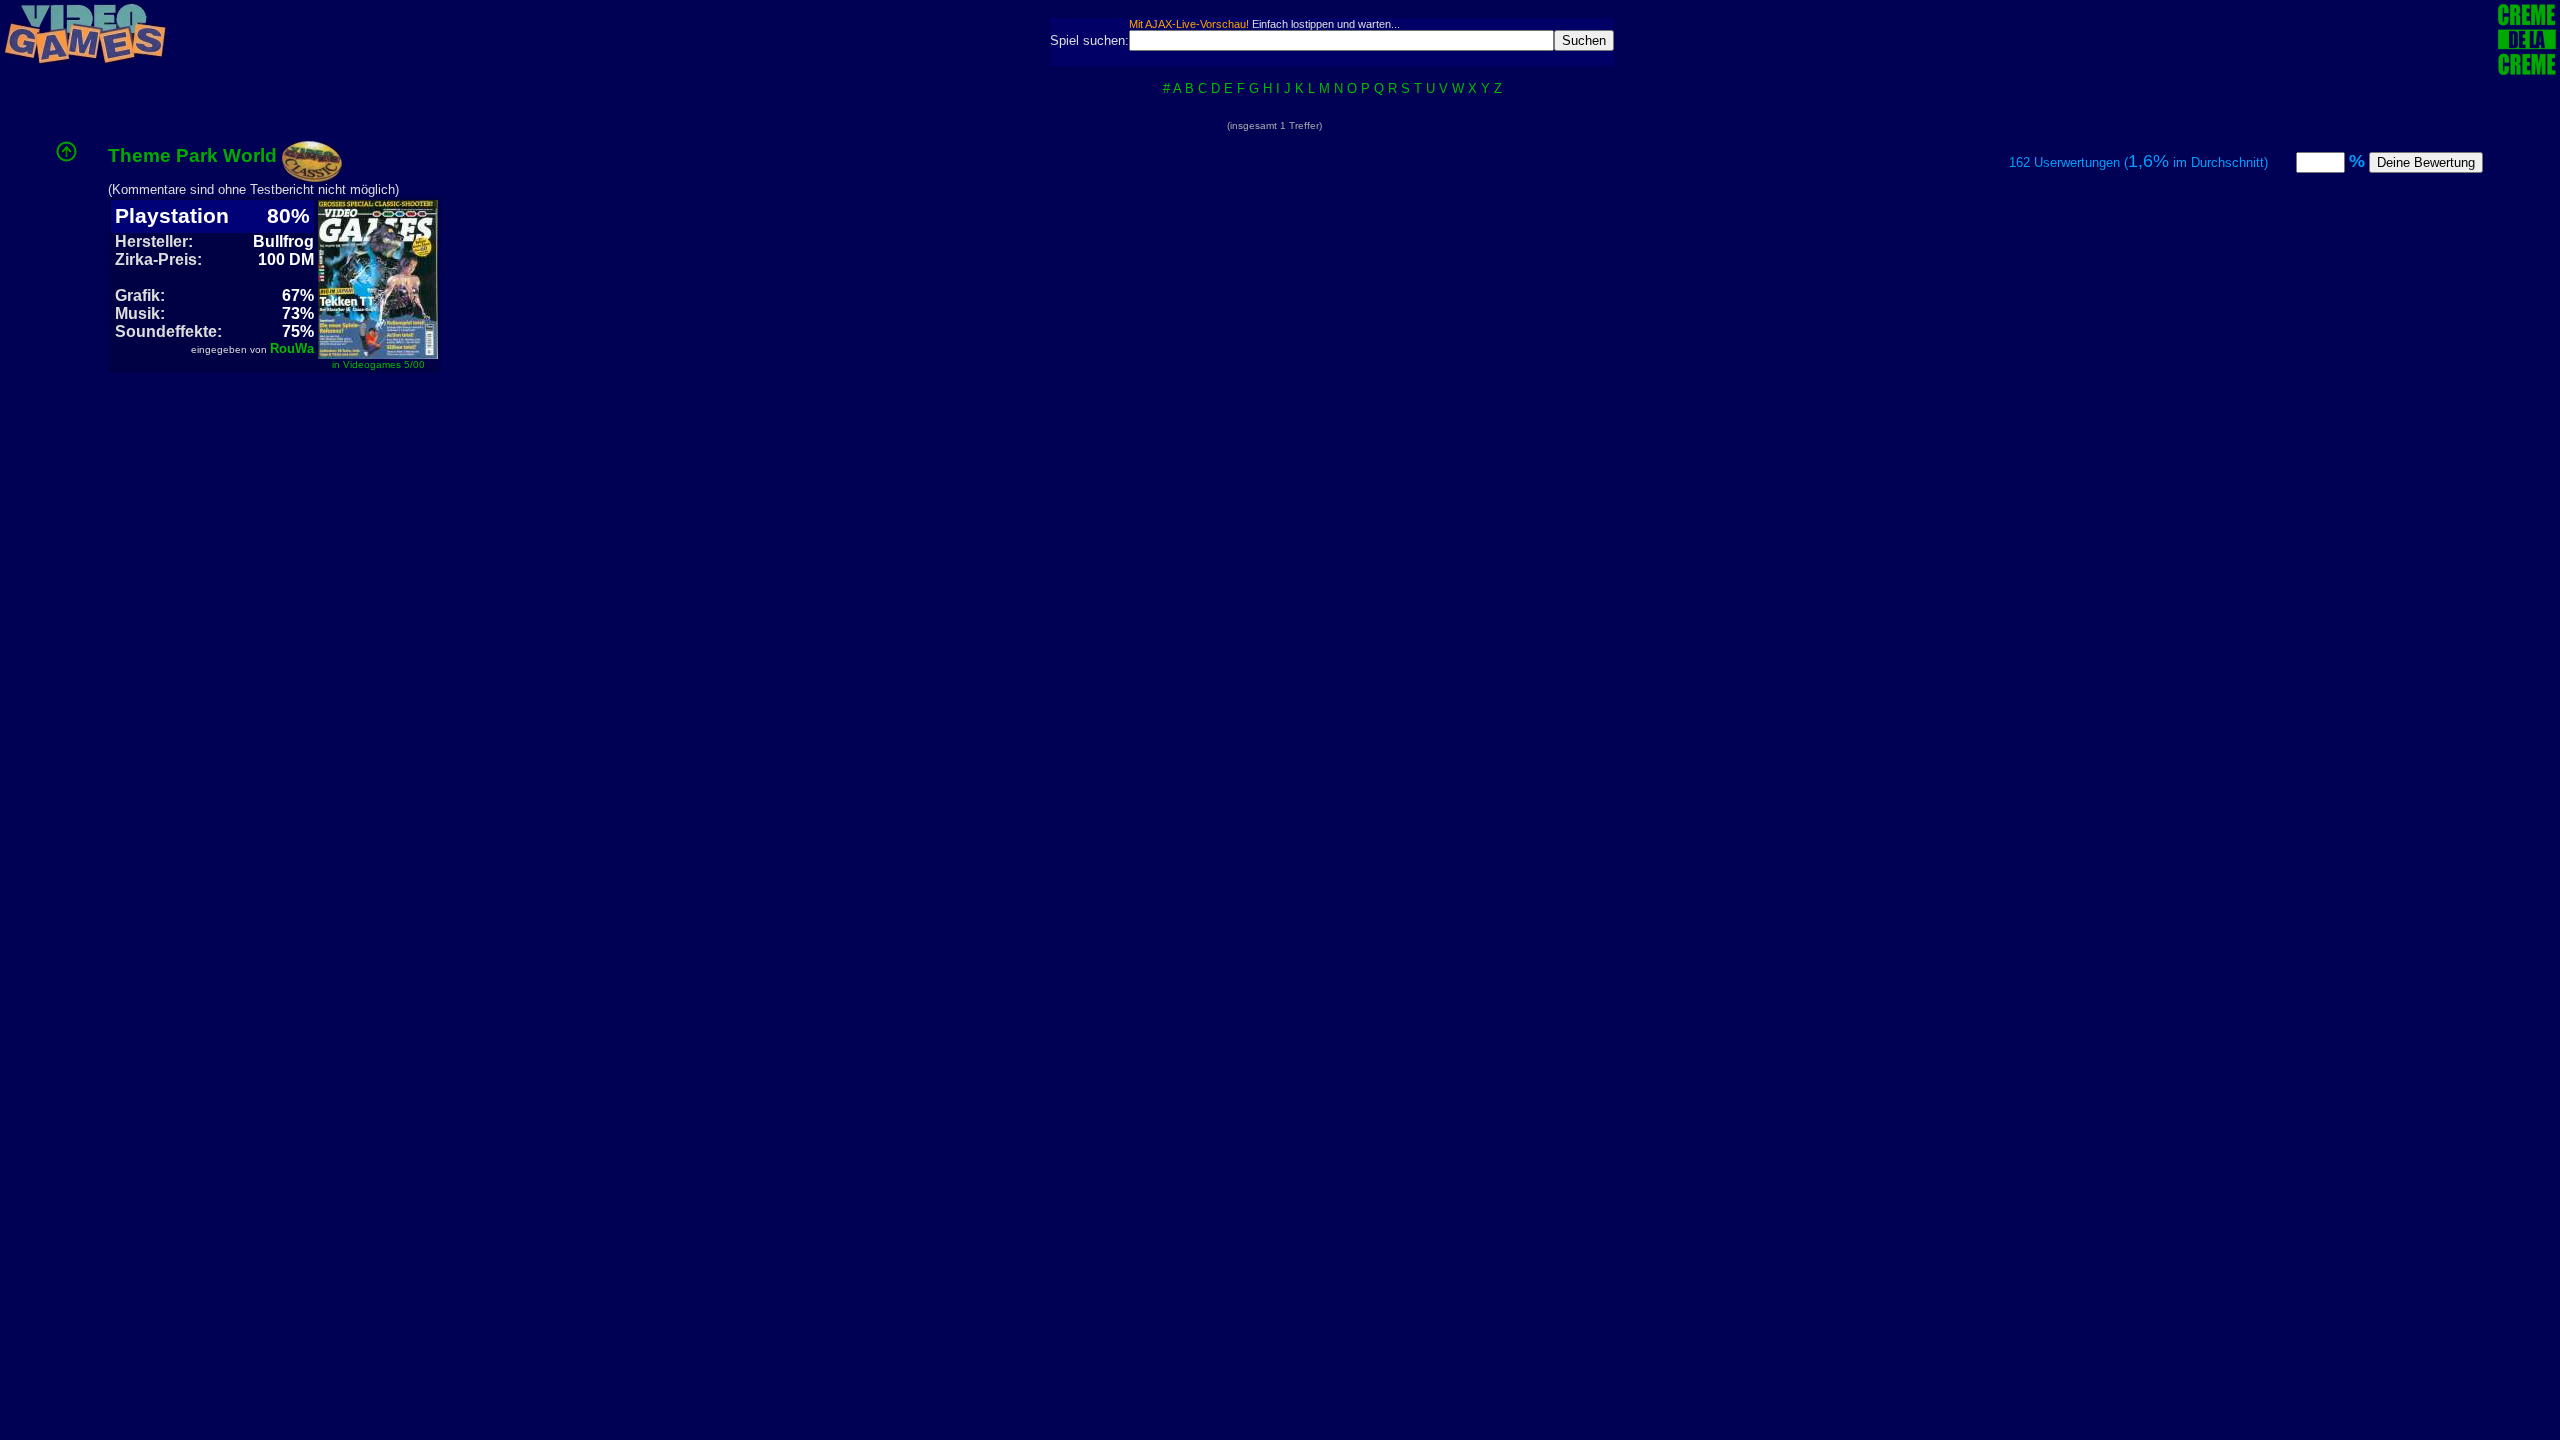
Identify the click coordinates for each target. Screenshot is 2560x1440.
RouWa (292, 348)
